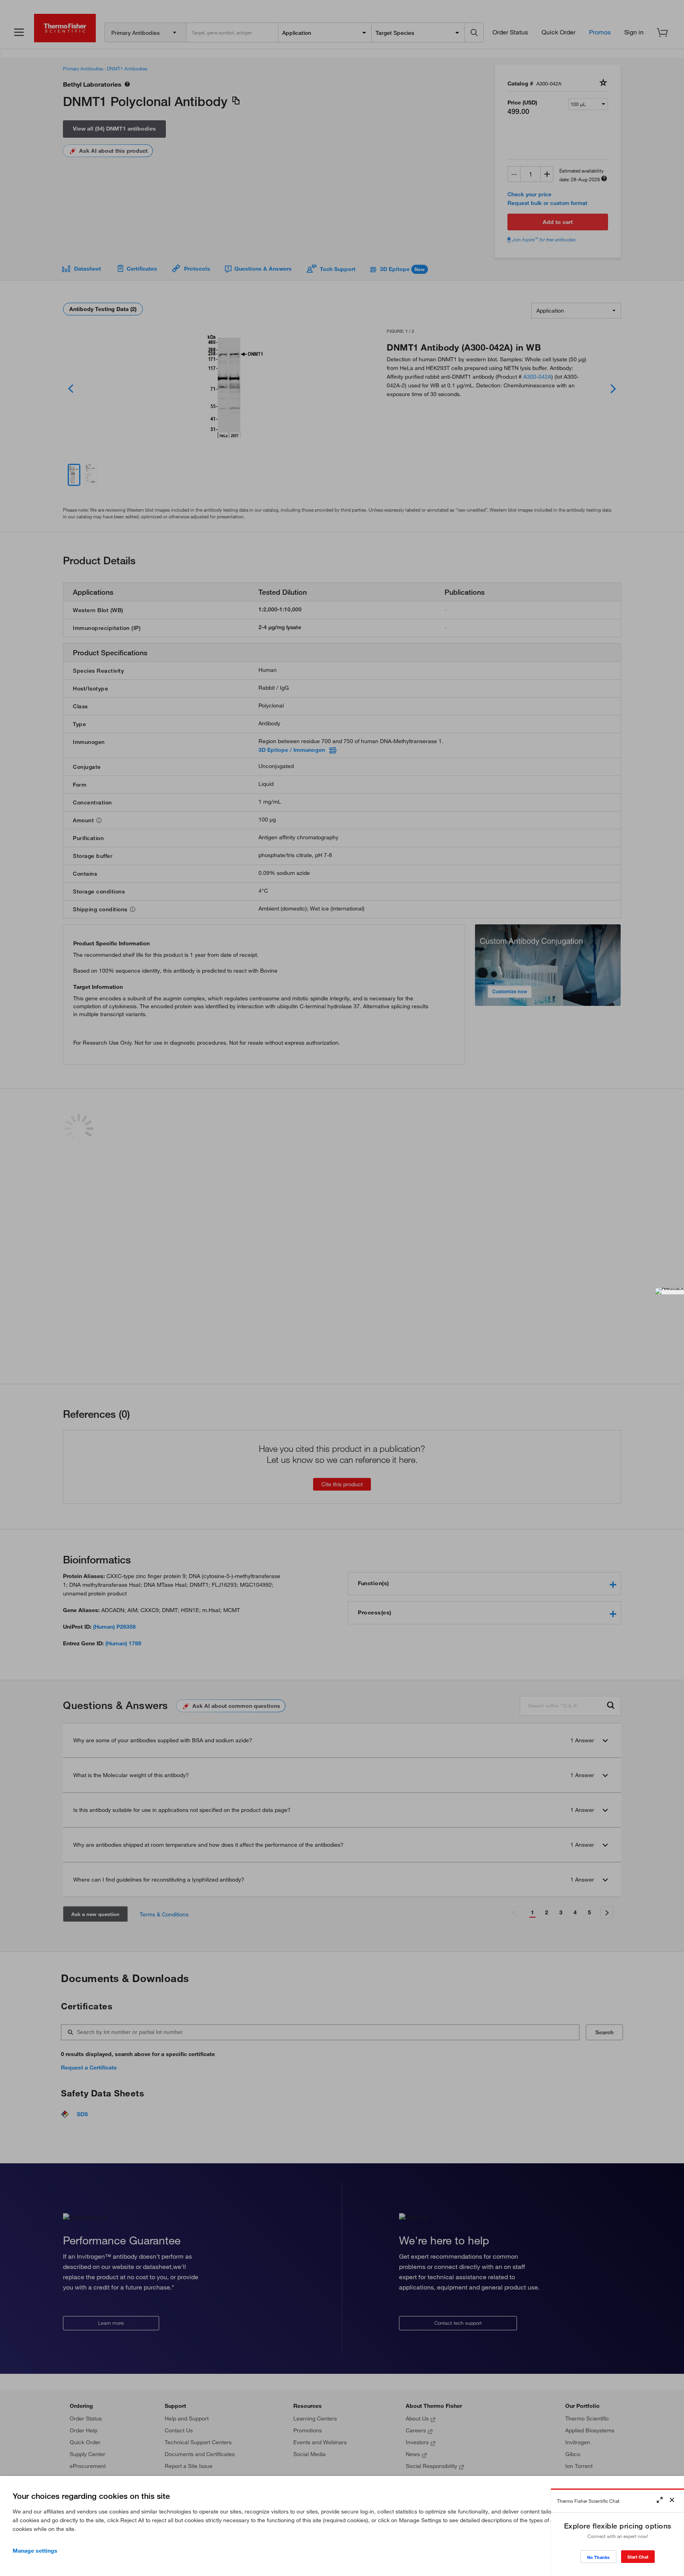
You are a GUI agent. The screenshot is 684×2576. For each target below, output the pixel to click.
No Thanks (598, 2557)
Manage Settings (35, 2551)
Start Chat (638, 2557)
